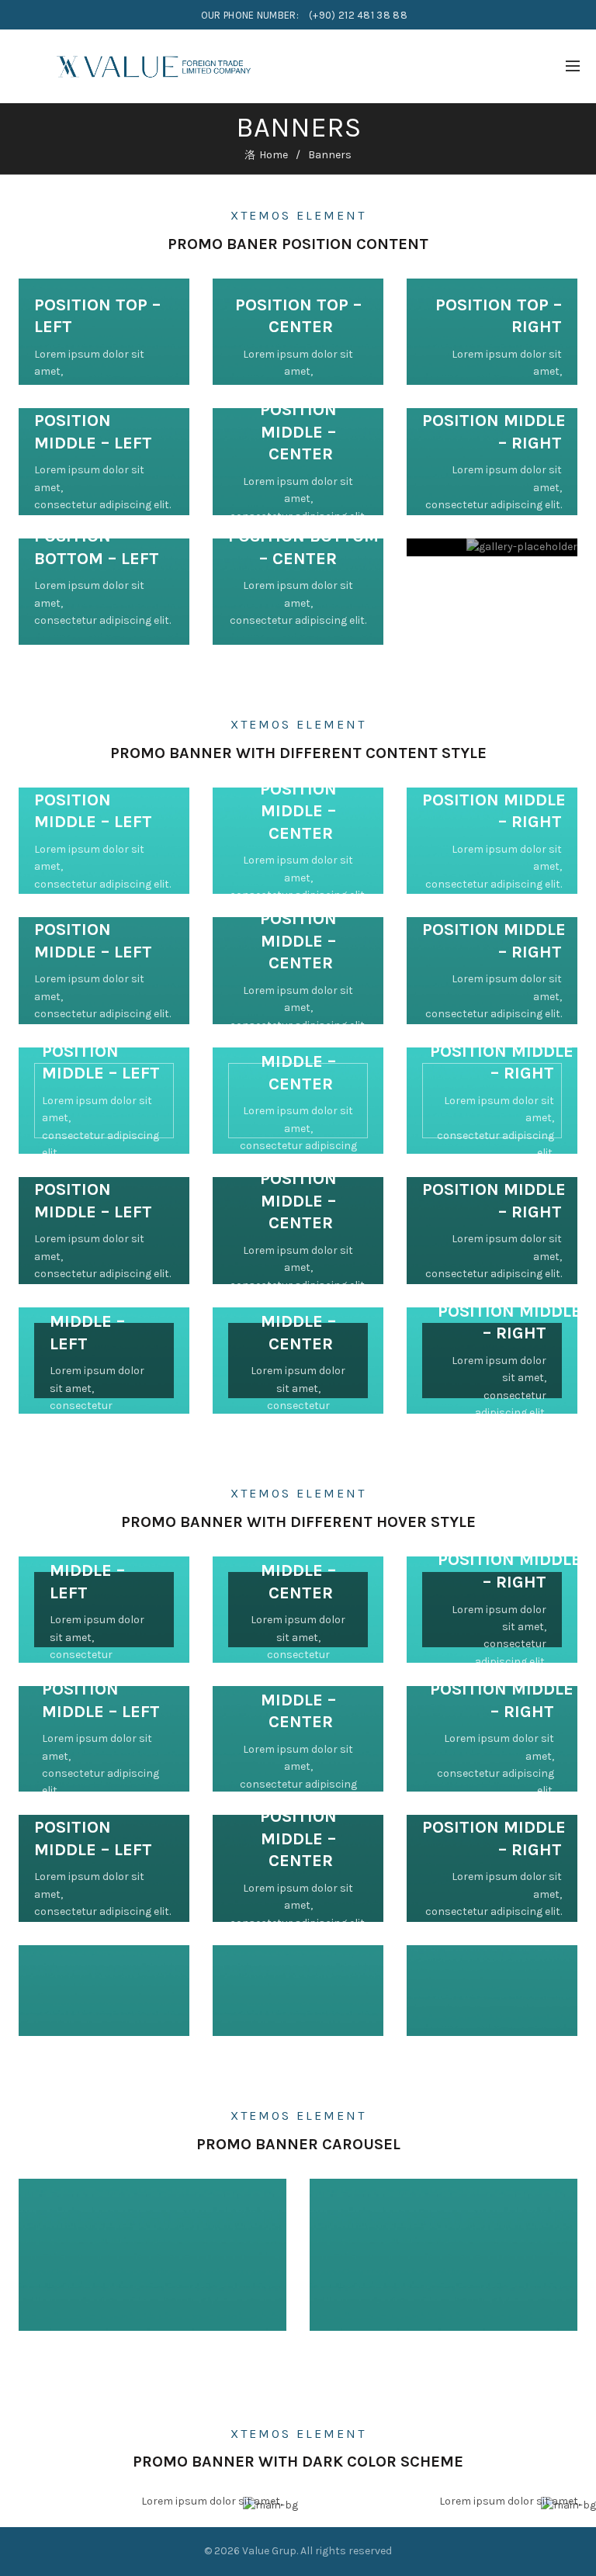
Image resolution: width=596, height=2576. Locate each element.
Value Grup (269, 2551)
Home (274, 155)
